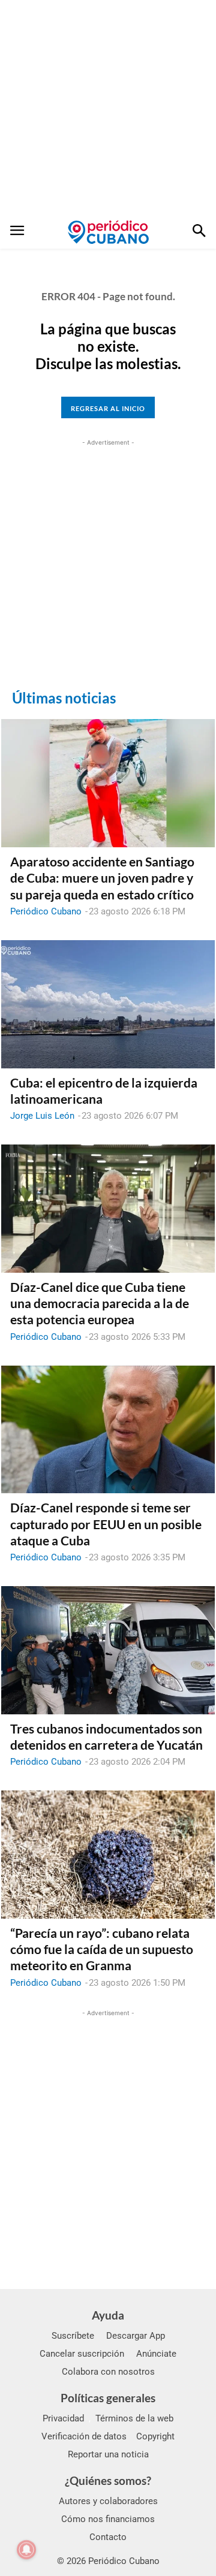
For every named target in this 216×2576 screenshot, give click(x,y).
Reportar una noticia (108, 2454)
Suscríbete (73, 2336)
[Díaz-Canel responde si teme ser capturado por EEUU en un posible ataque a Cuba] (108, 1430)
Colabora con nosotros (108, 2372)
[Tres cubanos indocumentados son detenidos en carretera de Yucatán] (108, 1650)
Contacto (108, 2537)
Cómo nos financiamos (108, 2519)
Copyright (155, 2436)
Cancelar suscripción (82, 2354)
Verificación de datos (84, 2436)
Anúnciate (156, 2354)
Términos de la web (134, 2418)
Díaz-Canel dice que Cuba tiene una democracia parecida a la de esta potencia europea (100, 1303)
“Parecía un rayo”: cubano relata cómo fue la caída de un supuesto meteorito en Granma (102, 1949)
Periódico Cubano (46, 911)
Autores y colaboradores (108, 2501)
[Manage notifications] (26, 2550)
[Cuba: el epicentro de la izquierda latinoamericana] (108, 1004)
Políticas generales (108, 2398)
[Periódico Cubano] (108, 232)
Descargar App (136, 2336)
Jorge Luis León (42, 1116)
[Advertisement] (108, 108)
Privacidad (63, 2418)
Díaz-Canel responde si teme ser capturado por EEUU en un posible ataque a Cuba (106, 1524)
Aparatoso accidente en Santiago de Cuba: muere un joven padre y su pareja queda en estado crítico (102, 878)
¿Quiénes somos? (108, 2480)
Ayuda (108, 2315)
